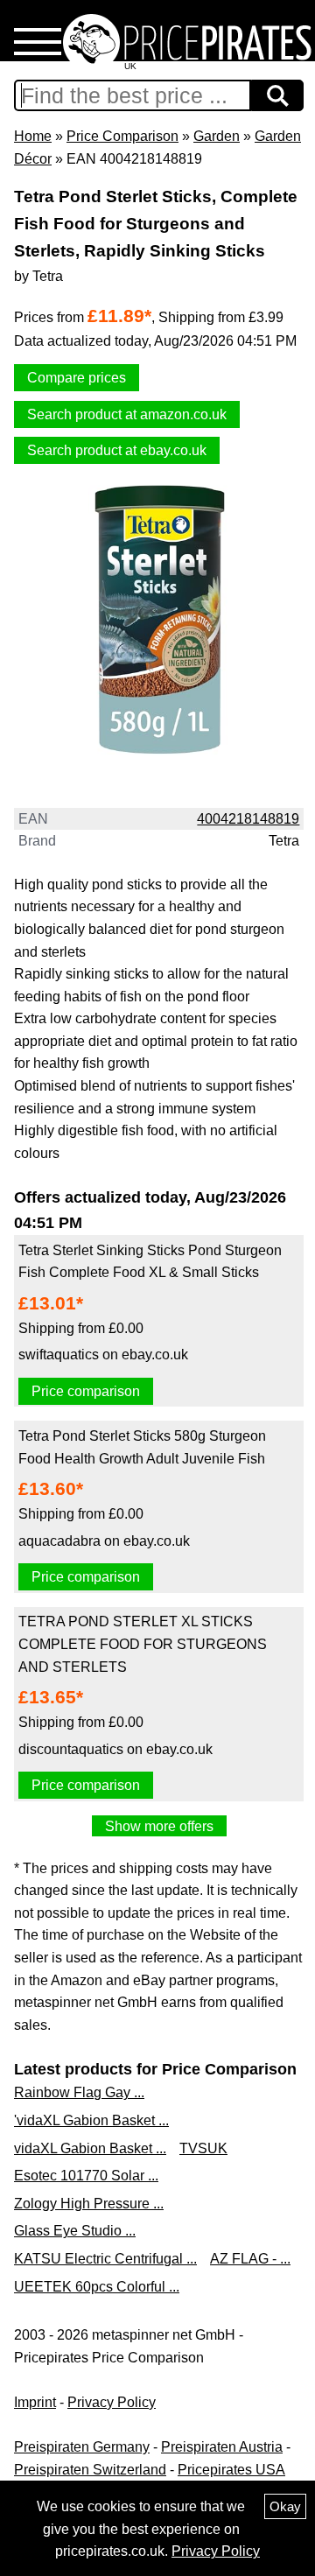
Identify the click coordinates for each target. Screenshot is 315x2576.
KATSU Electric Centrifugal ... (105, 2259)
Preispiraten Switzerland (90, 2470)
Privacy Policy (112, 2402)
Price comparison (86, 1391)
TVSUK (203, 2148)
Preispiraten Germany (82, 2447)
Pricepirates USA (231, 2470)
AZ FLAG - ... (250, 2259)
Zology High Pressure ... (89, 2204)
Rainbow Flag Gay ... (79, 2092)
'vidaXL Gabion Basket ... (91, 2120)
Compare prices (77, 378)
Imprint (35, 2402)
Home (33, 136)
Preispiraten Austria (222, 2447)
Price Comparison (122, 136)
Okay (285, 2506)
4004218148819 (248, 819)
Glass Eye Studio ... (75, 2231)
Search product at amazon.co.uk (127, 414)
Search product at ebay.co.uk (117, 450)
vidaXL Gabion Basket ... (90, 2148)
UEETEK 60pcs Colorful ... (97, 2287)
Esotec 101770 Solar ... (86, 2176)
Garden (217, 136)
